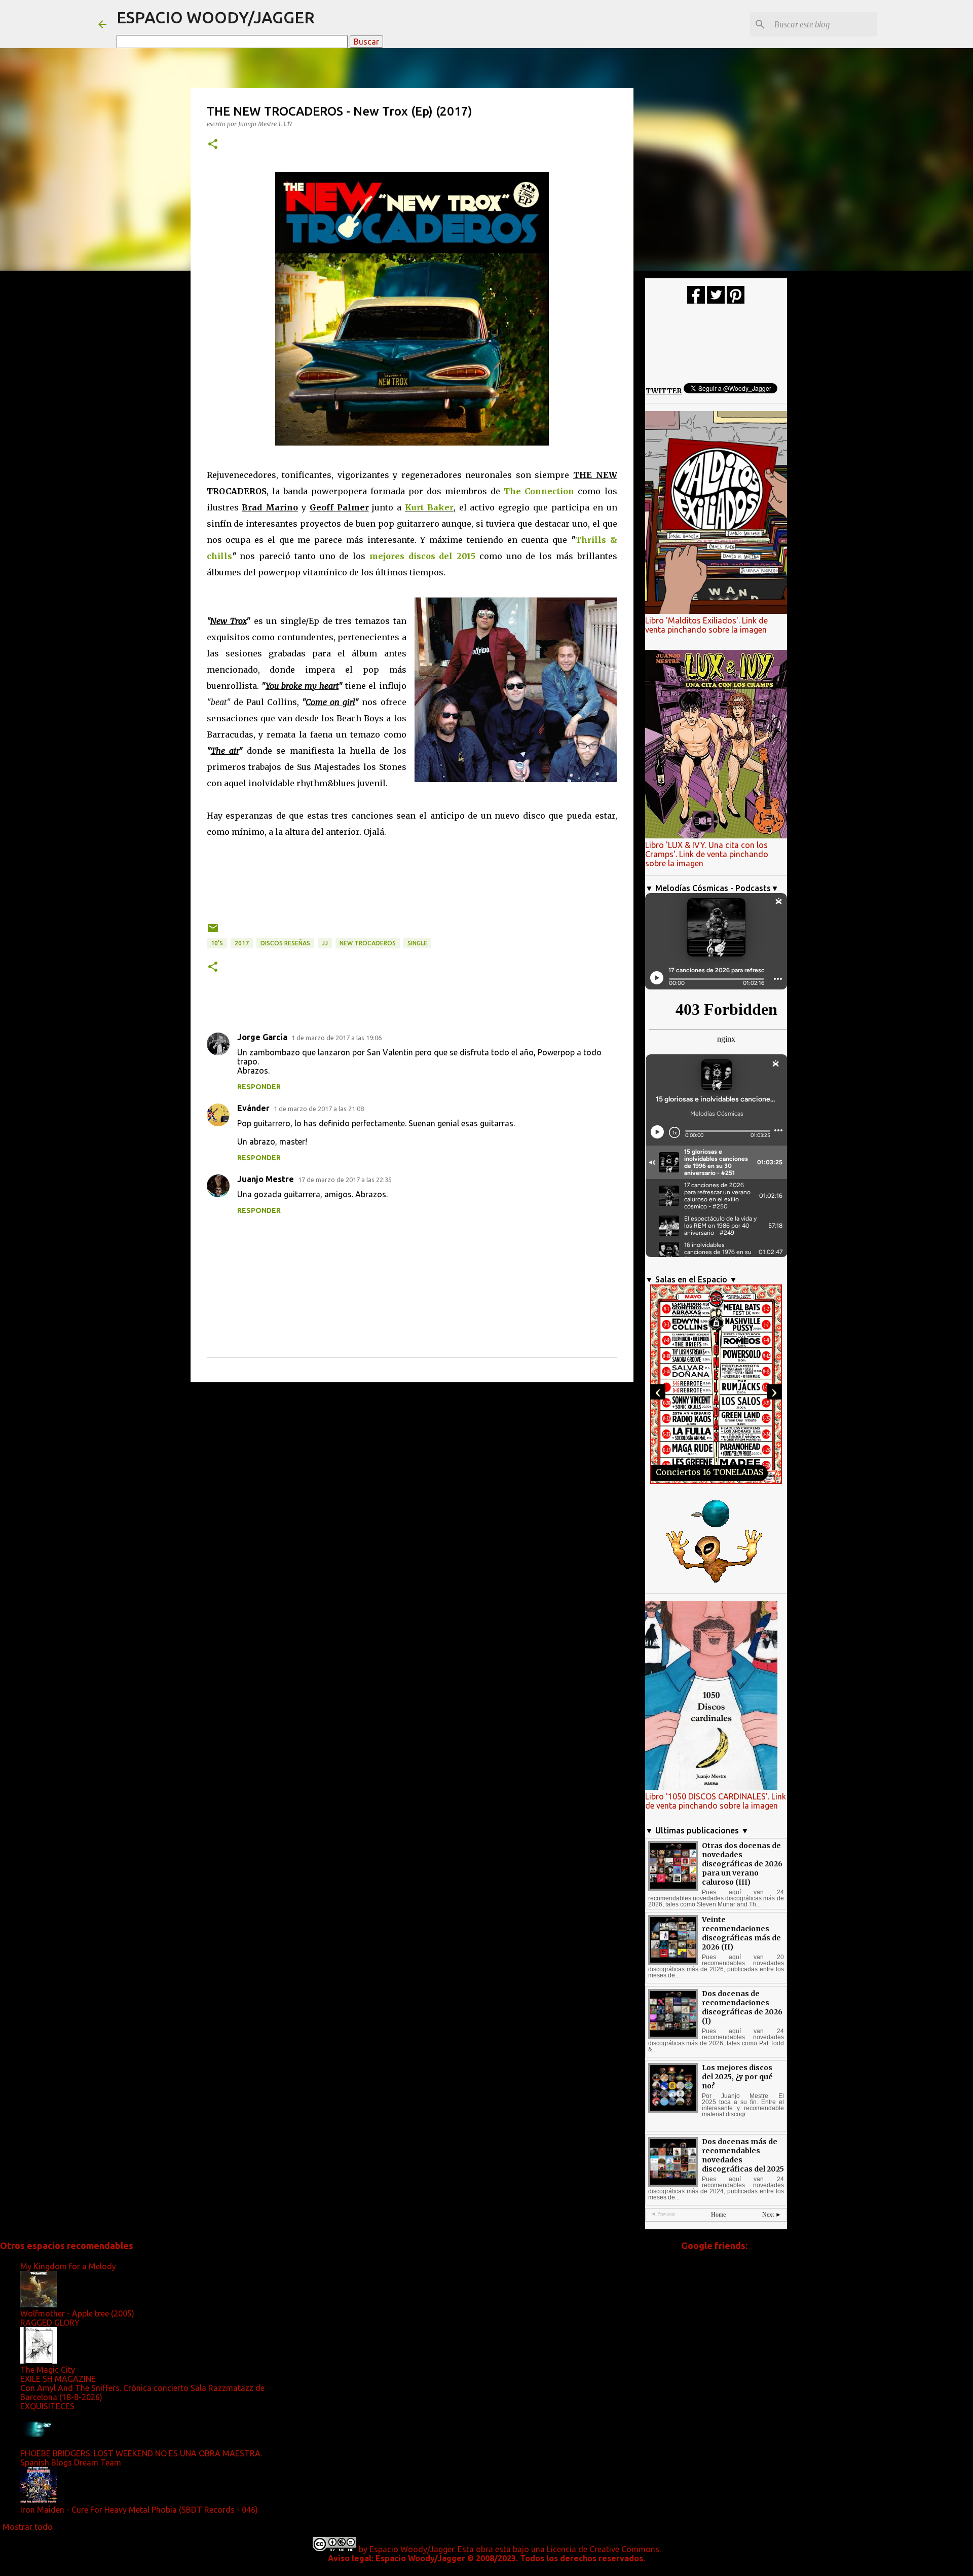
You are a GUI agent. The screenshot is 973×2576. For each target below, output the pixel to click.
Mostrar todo (28, 2527)
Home (718, 2215)
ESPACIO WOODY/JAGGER (216, 17)
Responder (259, 1087)
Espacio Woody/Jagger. (413, 2549)
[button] (213, 145)
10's (217, 943)
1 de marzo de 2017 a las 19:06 (336, 1038)
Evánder (253, 1108)
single (417, 943)
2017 (242, 943)
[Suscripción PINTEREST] (736, 301)
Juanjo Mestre (266, 1179)
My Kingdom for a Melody (68, 2266)
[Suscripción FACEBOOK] (696, 301)
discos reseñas (285, 943)
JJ (325, 943)
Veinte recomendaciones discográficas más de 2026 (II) (741, 1933)
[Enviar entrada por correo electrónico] (213, 932)
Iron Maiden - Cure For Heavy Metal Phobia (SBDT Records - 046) (139, 2510)
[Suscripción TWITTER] (716, 301)
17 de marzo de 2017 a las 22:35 (345, 1180)
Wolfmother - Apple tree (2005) (77, 2313)
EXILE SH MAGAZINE (58, 2379)
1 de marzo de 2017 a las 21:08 (319, 1109)
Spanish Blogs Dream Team (71, 2462)
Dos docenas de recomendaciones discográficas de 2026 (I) (742, 2007)
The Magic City (48, 2370)
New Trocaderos (368, 943)
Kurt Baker (429, 507)
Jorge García (262, 1037)
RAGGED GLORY (50, 2323)
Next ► (772, 2215)
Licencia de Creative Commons (603, 2549)
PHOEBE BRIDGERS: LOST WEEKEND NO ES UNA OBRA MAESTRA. (141, 2453)
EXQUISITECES (47, 2406)
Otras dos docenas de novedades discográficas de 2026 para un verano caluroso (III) (742, 1864)
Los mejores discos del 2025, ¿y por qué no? (737, 2077)
